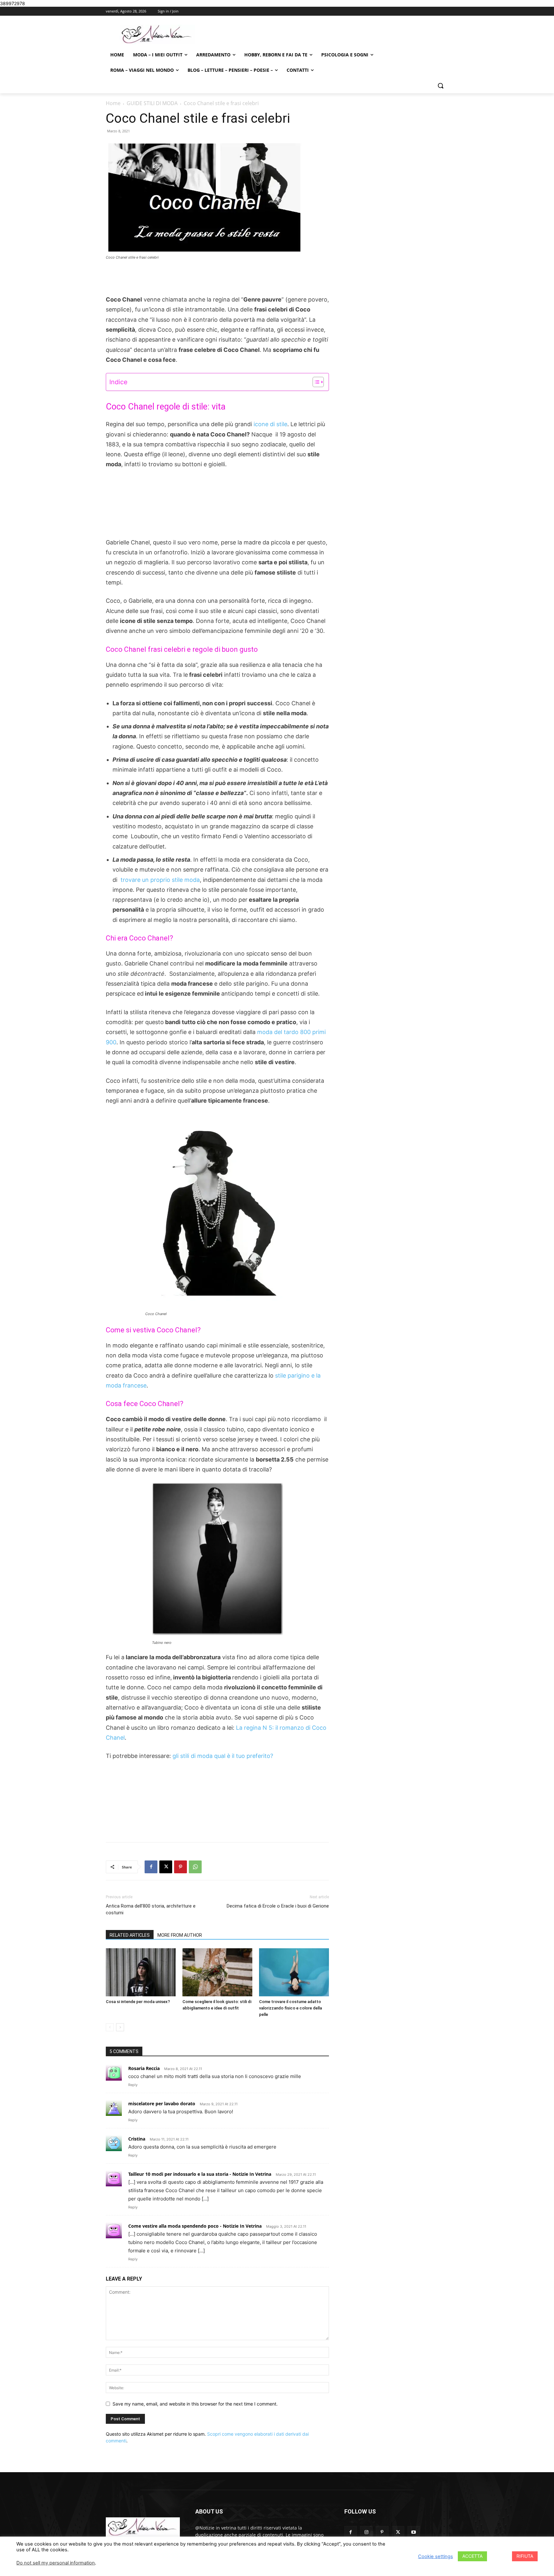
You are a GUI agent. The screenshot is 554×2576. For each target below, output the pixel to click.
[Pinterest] (180, 1867)
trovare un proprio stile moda (160, 880)
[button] (441, 86)
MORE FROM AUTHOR (180, 1935)
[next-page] (120, 2027)
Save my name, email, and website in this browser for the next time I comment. (195, 2404)
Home (113, 103)
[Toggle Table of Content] (315, 382)
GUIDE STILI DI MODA (152, 103)
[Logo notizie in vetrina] (157, 34)
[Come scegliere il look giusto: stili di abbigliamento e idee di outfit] (217, 1972)
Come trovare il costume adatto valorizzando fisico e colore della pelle (290, 2008)
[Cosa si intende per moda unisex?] (141, 1972)
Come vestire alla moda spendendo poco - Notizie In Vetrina (195, 2226)
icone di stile (270, 424)
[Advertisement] (217, 278)
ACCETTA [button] (472, 2556)
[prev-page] (110, 2027)
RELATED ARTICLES (130, 1935)
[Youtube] (414, 2532)
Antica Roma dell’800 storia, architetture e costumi (151, 1909)
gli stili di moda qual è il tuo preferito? (223, 1756)
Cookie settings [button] (436, 2556)
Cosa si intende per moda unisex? (138, 2002)
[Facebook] (151, 1867)
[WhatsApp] (195, 1867)
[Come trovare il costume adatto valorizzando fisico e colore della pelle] (294, 1972)
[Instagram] (366, 2532)
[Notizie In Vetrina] (143, 2527)
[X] (166, 1867)
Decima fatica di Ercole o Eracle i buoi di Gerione (278, 1906)
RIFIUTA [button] (525, 2556)
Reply (133, 2085)
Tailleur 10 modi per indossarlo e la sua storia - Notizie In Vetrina (200, 2174)
